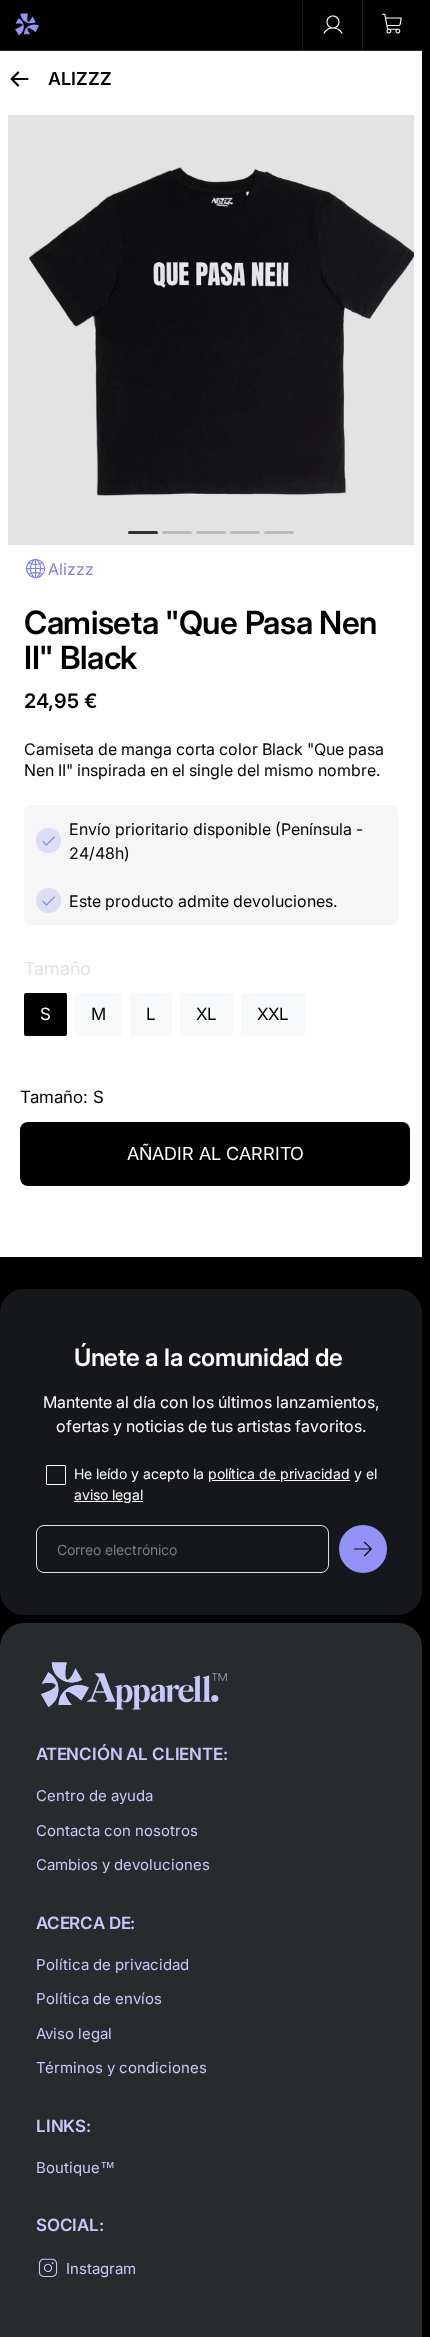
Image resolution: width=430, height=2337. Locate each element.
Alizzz (80, 79)
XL (206, 1014)
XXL (273, 1014)
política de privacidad (279, 1473)
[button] (392, 25)
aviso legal (108, 1494)
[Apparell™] (62, 25)
